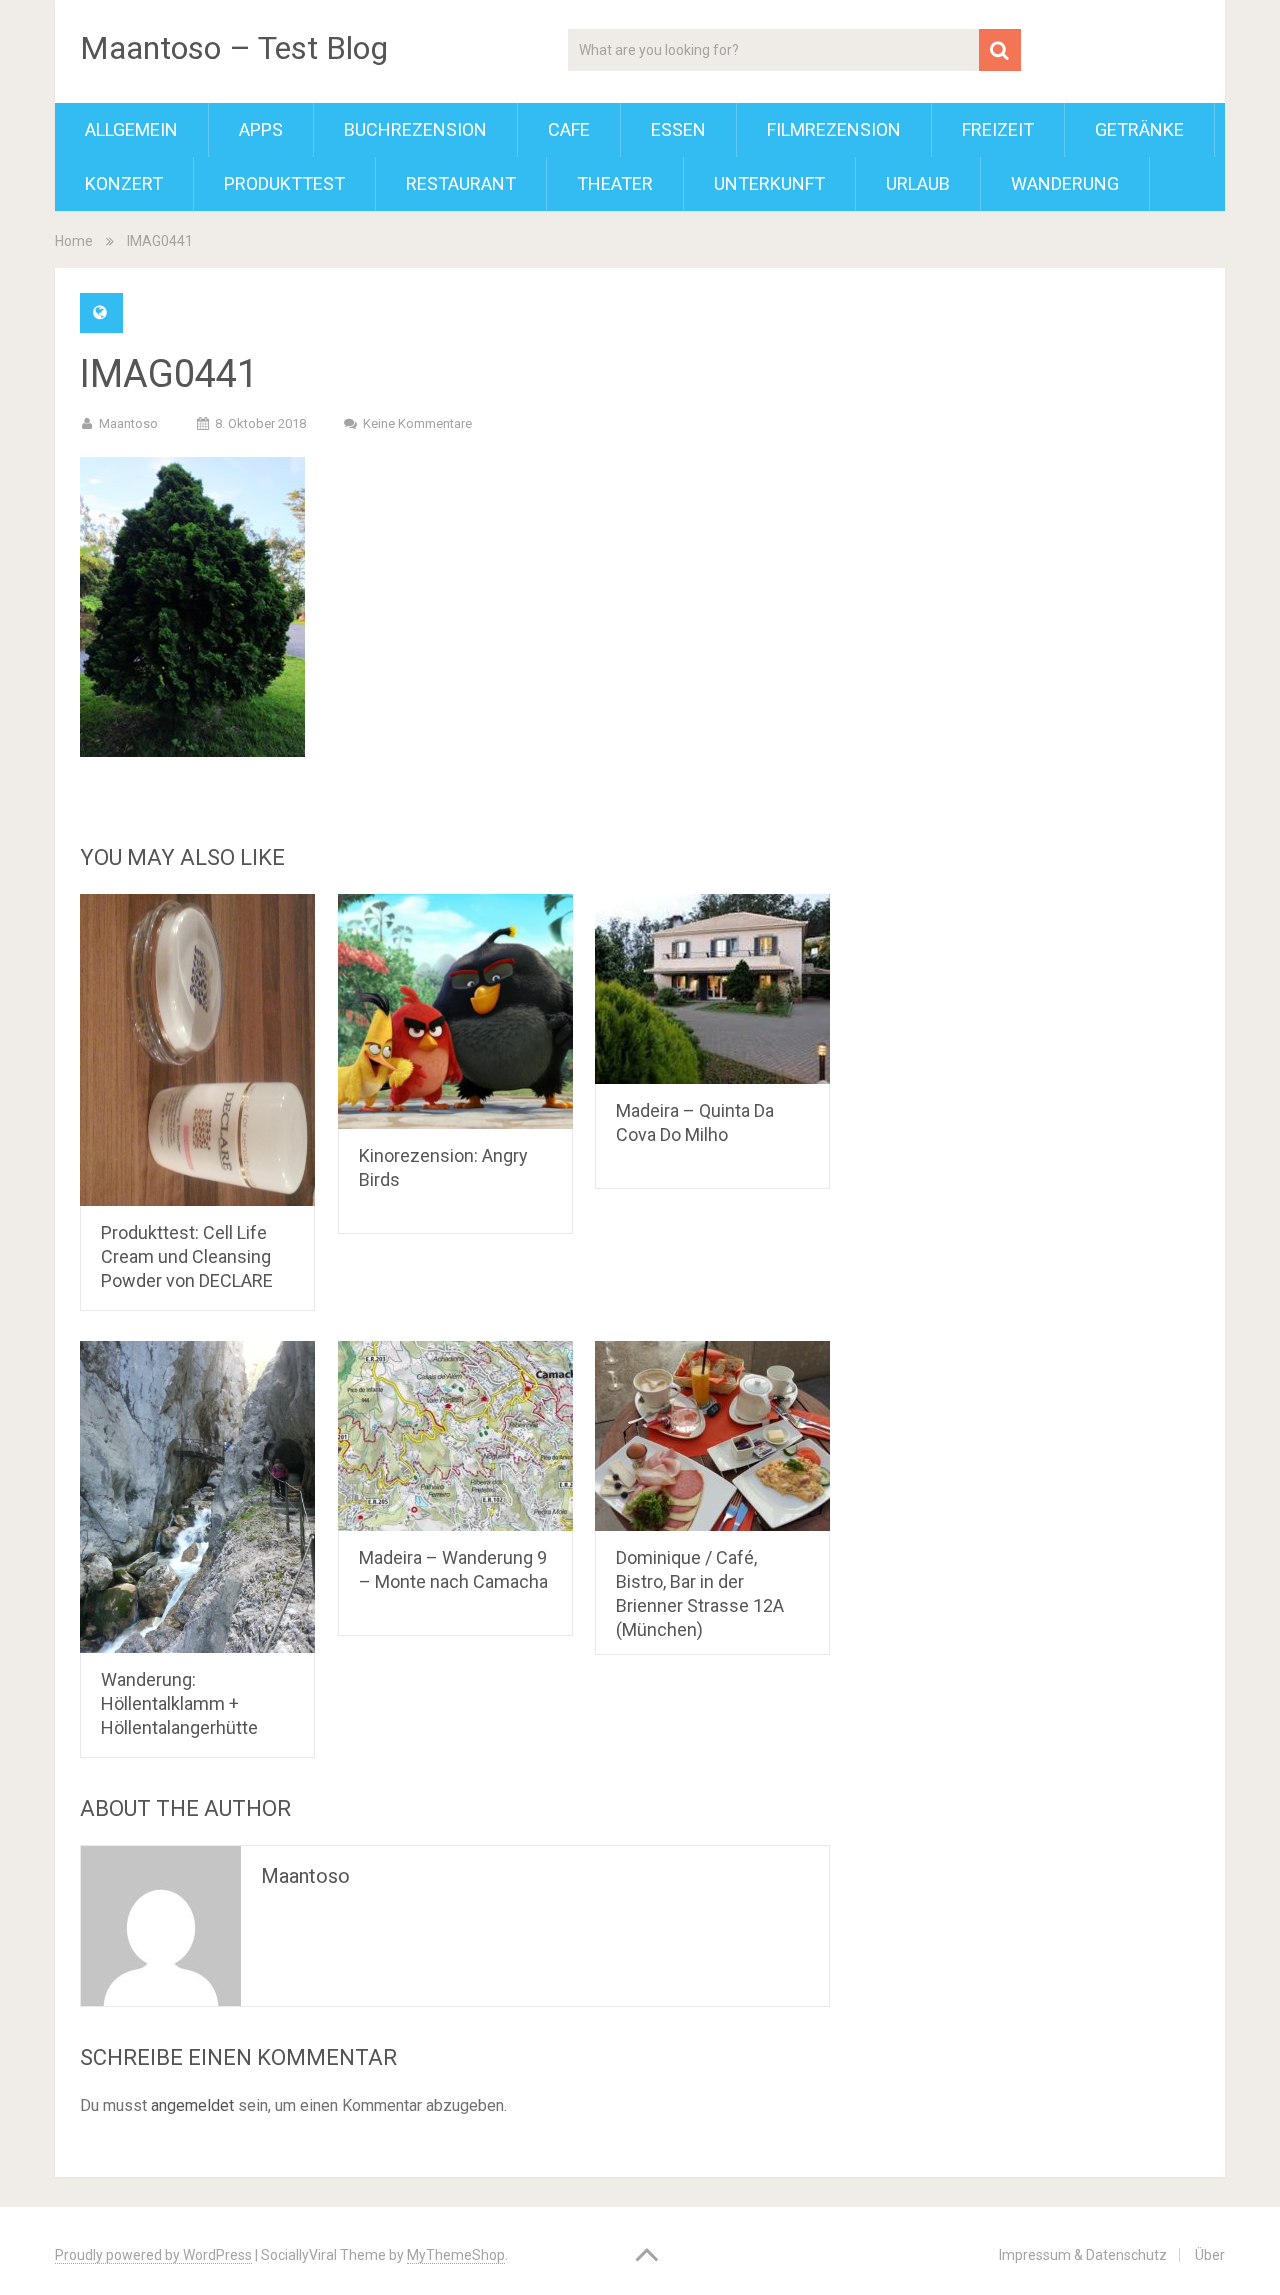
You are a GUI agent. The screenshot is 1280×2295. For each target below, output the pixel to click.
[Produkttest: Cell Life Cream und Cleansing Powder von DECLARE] (197, 1050)
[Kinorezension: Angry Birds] (455, 1011)
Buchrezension (415, 129)
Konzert (124, 183)
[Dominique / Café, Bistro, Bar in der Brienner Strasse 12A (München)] (712, 1436)
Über (1210, 2255)
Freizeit (998, 129)
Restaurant (461, 183)
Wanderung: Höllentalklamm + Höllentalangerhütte (179, 1703)
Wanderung (1065, 183)
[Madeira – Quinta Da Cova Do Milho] (712, 989)
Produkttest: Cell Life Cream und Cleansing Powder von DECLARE (187, 1256)
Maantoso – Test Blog (234, 48)
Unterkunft (769, 183)
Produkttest (284, 183)
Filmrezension (834, 129)
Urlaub (918, 183)
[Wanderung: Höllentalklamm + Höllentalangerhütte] (197, 1497)
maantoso (128, 423)
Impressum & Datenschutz (1083, 2255)
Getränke (1139, 129)
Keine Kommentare (417, 423)
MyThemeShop (456, 2255)
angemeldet (192, 2105)
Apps (261, 129)
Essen (678, 129)
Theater (615, 183)
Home (74, 241)
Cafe (569, 129)
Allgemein (131, 129)
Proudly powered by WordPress (153, 2255)
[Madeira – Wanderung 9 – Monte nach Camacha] (455, 1436)
